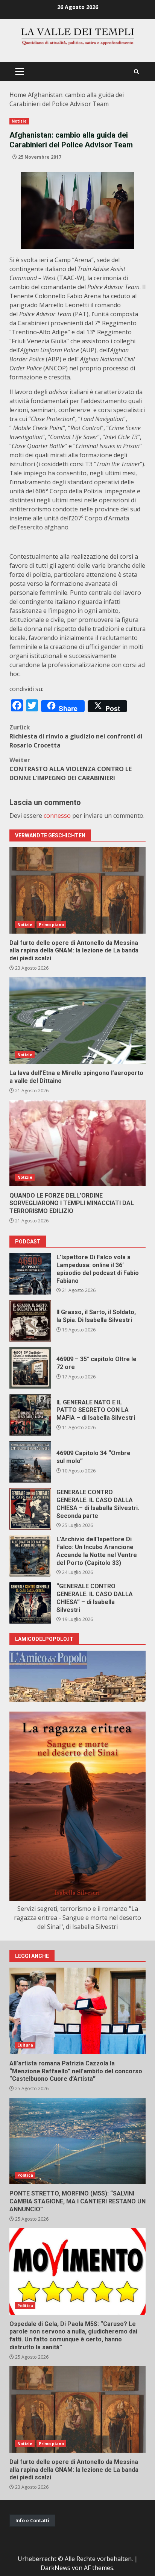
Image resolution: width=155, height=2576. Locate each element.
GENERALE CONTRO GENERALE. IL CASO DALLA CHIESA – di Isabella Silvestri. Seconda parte (30, 1509)
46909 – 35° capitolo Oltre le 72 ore (30, 1368)
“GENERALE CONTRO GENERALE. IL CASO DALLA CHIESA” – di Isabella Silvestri (30, 1603)
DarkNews (55, 2568)
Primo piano (51, 925)
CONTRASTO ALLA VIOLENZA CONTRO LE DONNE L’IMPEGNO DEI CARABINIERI (71, 769)
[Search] (136, 72)
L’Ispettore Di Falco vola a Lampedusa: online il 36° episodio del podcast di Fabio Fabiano (30, 1274)
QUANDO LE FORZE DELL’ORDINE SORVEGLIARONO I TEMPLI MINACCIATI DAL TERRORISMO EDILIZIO (77, 1143)
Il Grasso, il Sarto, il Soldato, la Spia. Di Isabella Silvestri (30, 1321)
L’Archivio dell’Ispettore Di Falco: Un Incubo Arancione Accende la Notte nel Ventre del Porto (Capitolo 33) (30, 1556)
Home (18, 95)
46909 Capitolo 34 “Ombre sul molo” (30, 1462)
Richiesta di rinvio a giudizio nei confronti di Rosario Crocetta (76, 736)
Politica (25, 2175)
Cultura (25, 2045)
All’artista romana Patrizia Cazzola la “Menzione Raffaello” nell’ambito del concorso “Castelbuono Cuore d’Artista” (77, 2011)
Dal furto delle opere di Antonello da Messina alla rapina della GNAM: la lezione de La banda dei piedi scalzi (77, 890)
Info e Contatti (32, 2520)
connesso (57, 816)
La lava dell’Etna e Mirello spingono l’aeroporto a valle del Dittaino (77, 1020)
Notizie (19, 121)
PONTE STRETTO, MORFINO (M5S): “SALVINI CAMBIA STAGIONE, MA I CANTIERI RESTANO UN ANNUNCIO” (77, 2141)
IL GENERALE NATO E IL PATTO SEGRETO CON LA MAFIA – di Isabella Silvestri (30, 1415)
